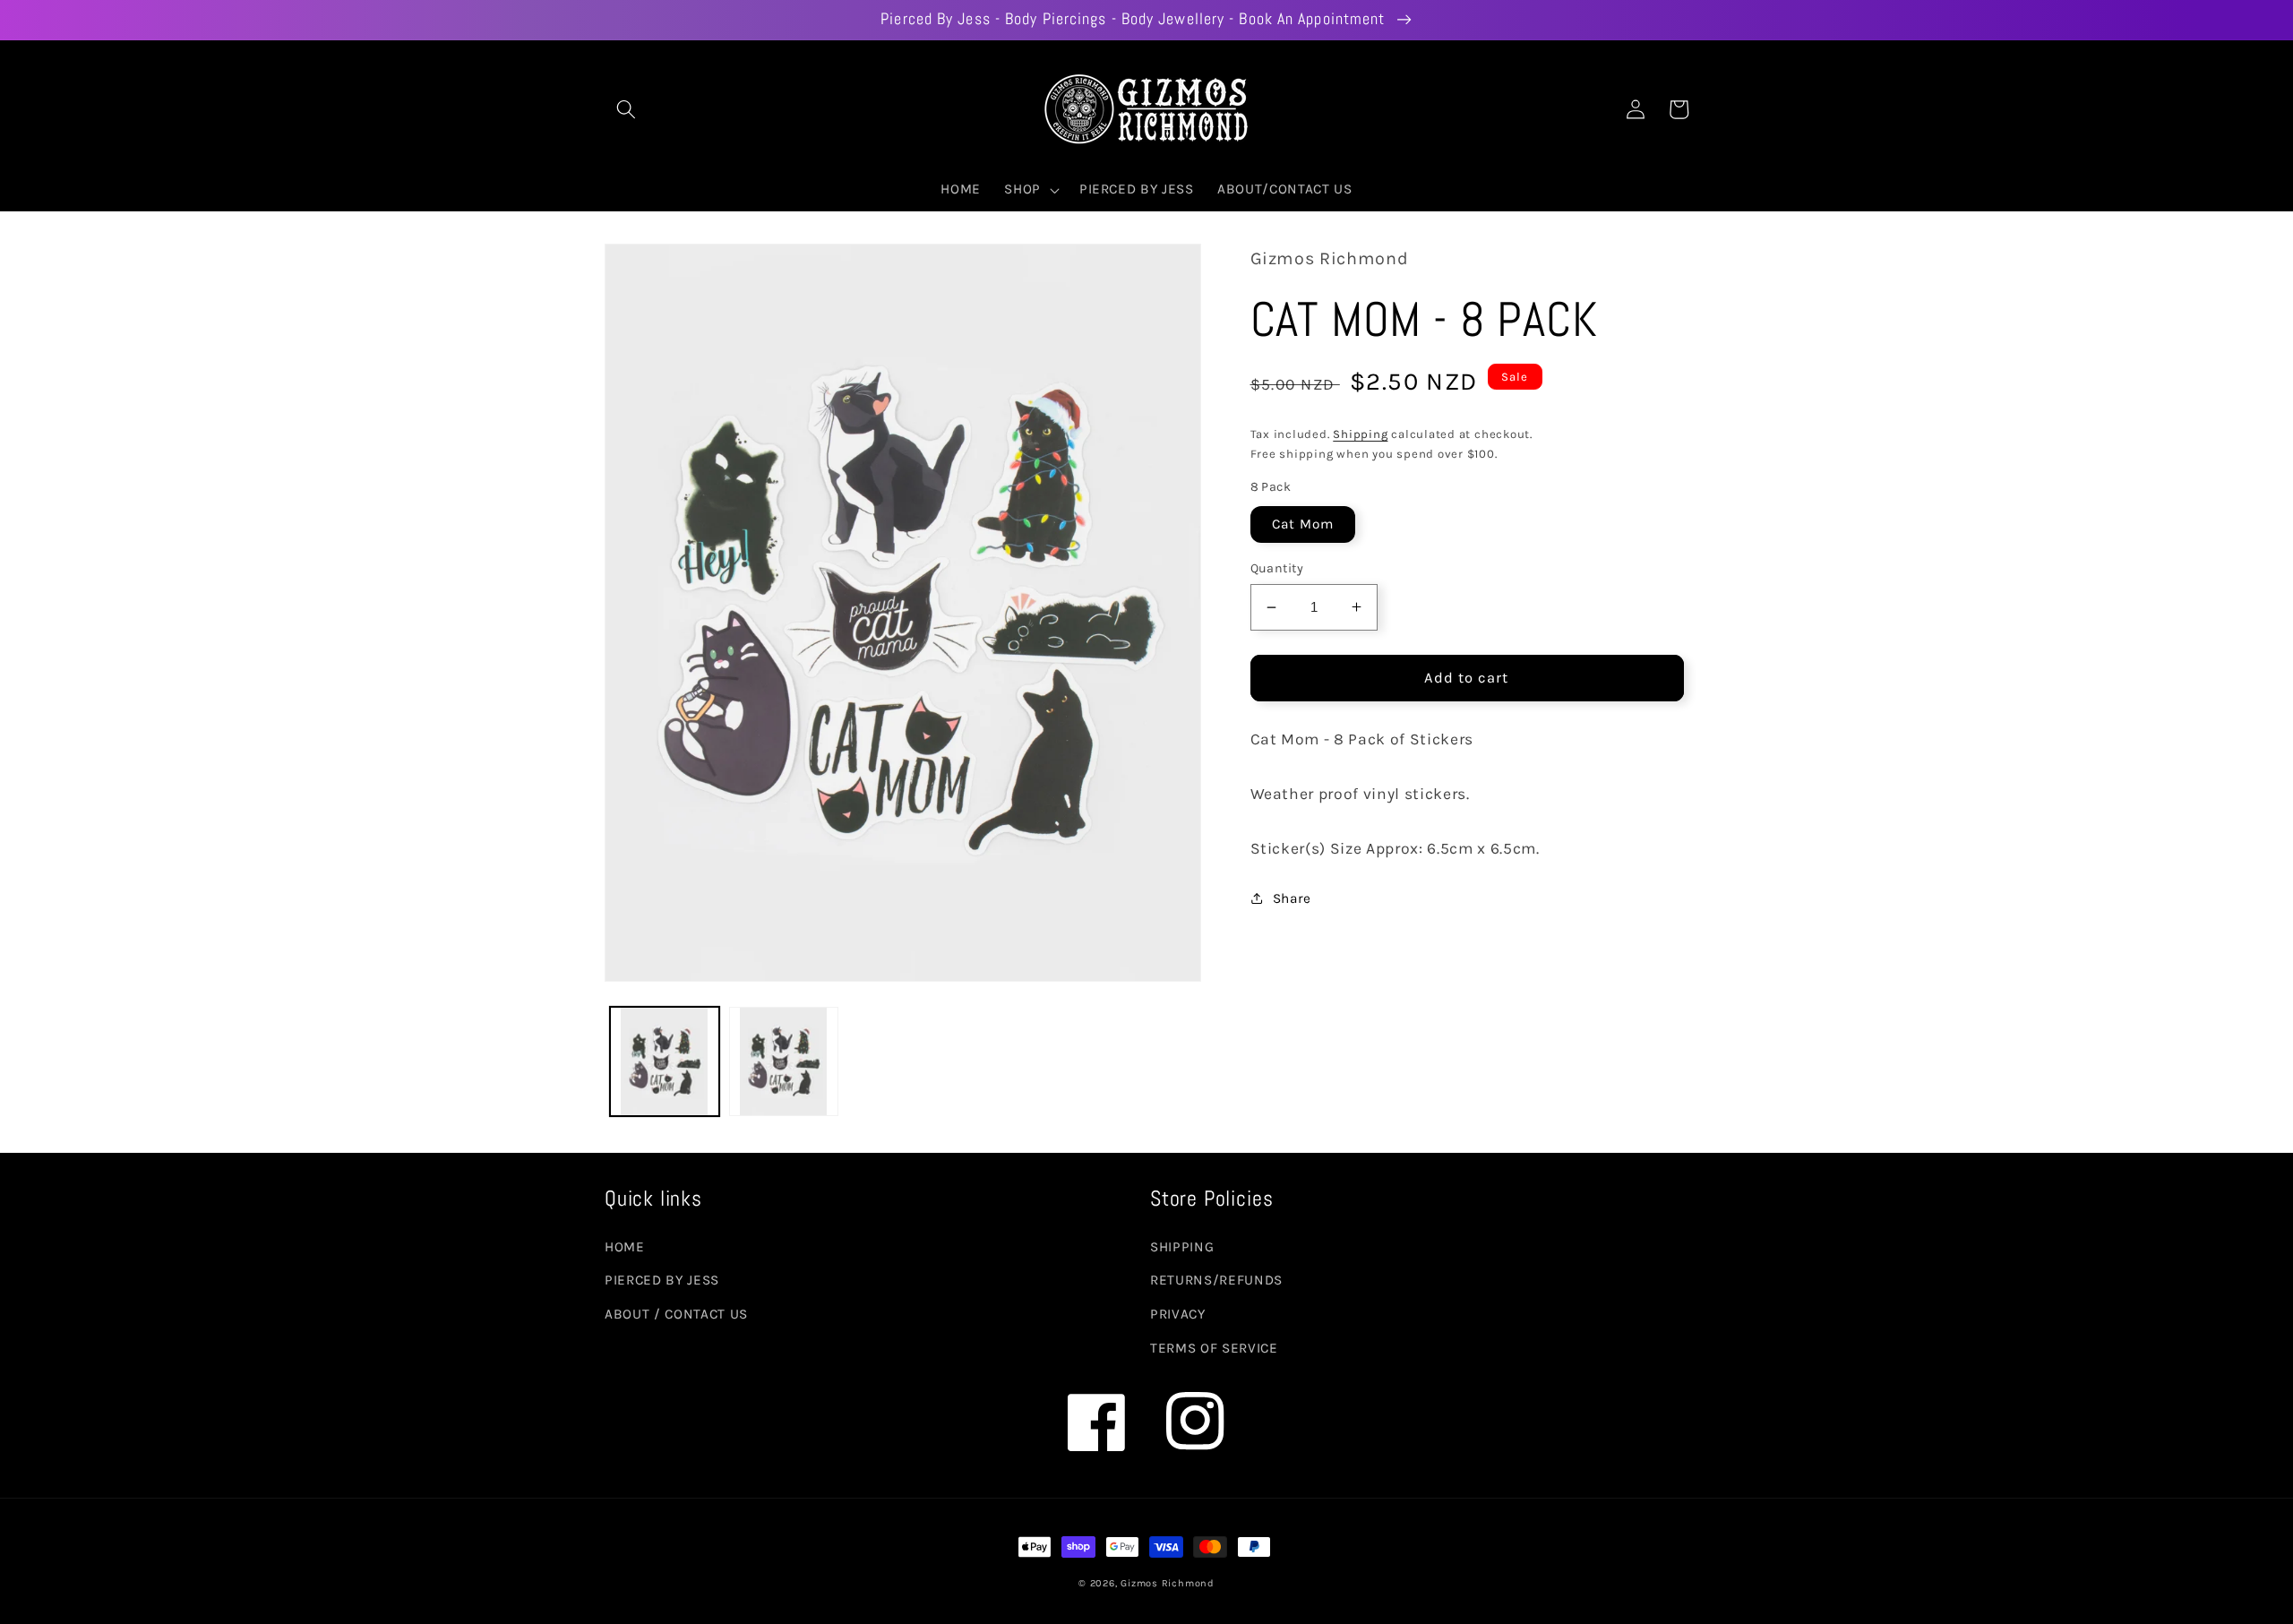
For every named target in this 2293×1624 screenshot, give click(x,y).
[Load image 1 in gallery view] (665, 1061)
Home (625, 1247)
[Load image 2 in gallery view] (784, 1061)
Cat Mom (1303, 524)
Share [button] (1292, 898)
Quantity (1277, 568)
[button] (626, 109)
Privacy (1178, 1314)
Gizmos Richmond (1168, 1583)
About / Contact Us (676, 1314)
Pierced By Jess (662, 1280)
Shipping (1360, 434)
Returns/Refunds (1216, 1280)
